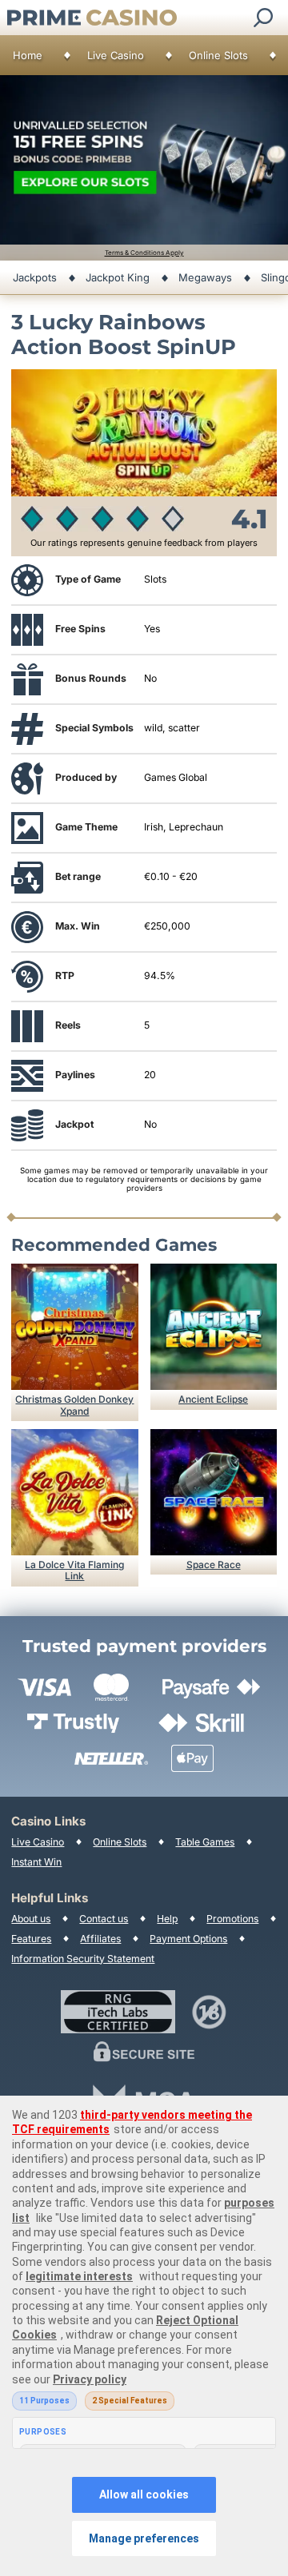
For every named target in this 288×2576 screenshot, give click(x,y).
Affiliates (100, 1939)
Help (167, 1919)
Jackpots (35, 277)
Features (31, 1939)
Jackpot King (118, 277)
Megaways (205, 277)
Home (28, 55)
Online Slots (218, 55)
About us (31, 1919)
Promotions (232, 1919)
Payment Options (188, 1939)
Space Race (214, 1565)
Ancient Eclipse (213, 1399)
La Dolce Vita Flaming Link (74, 1570)
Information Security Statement (83, 1959)
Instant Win (36, 1862)
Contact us (104, 1919)
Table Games (205, 1842)
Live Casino (116, 55)
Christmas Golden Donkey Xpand (74, 1405)
